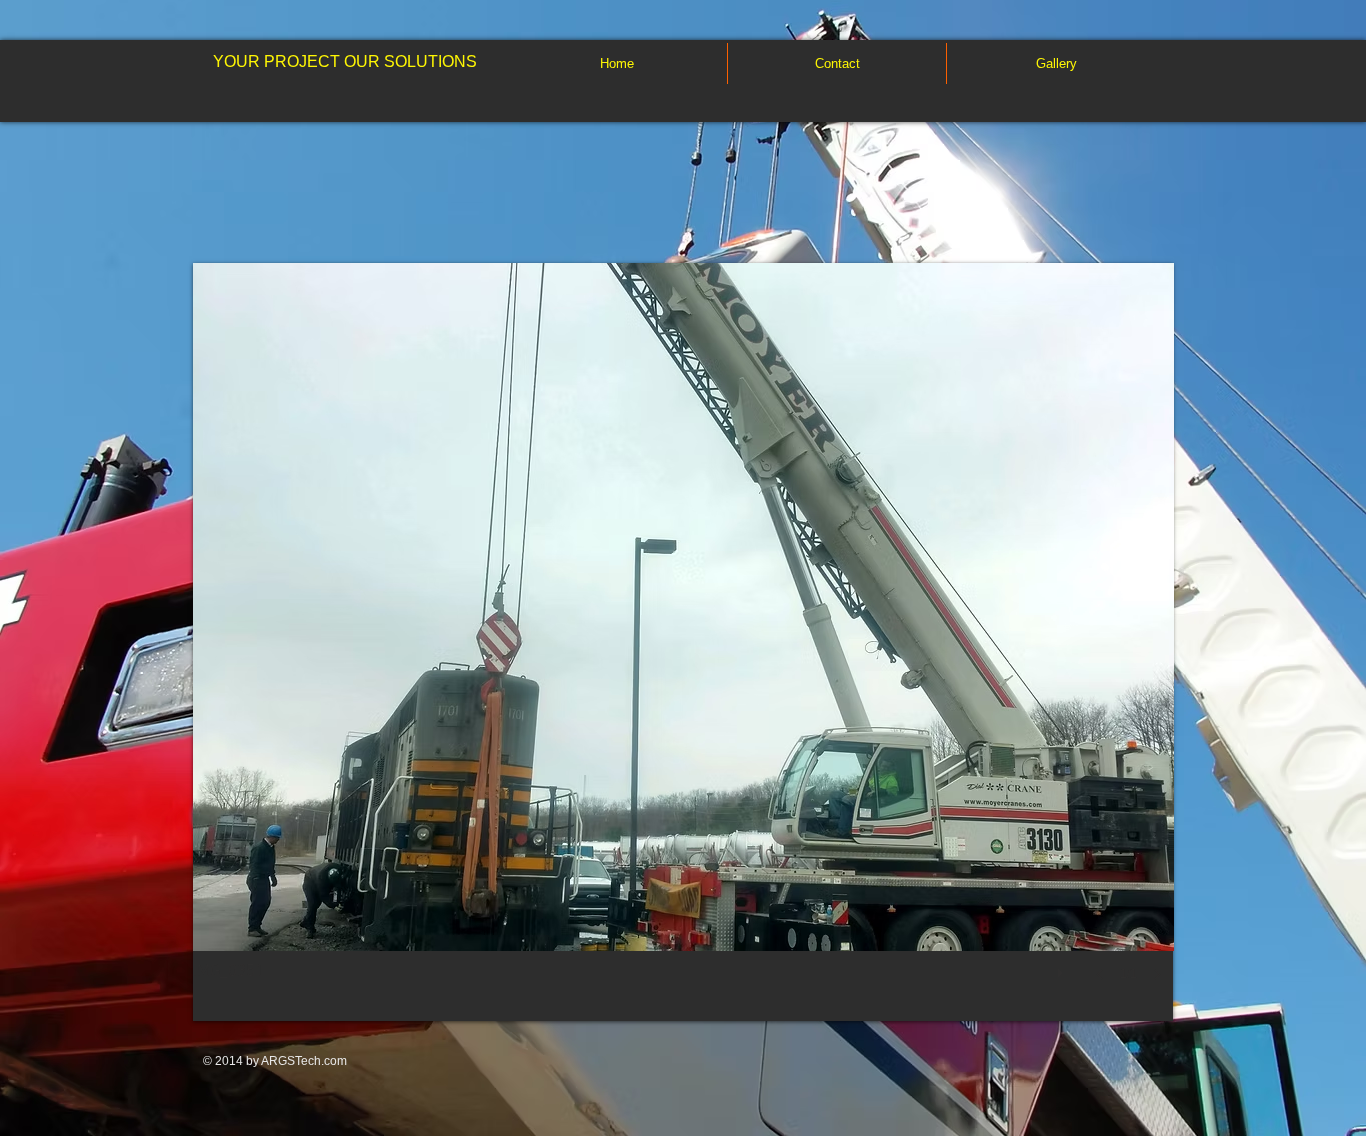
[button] (683, 642)
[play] (1063, 968)
